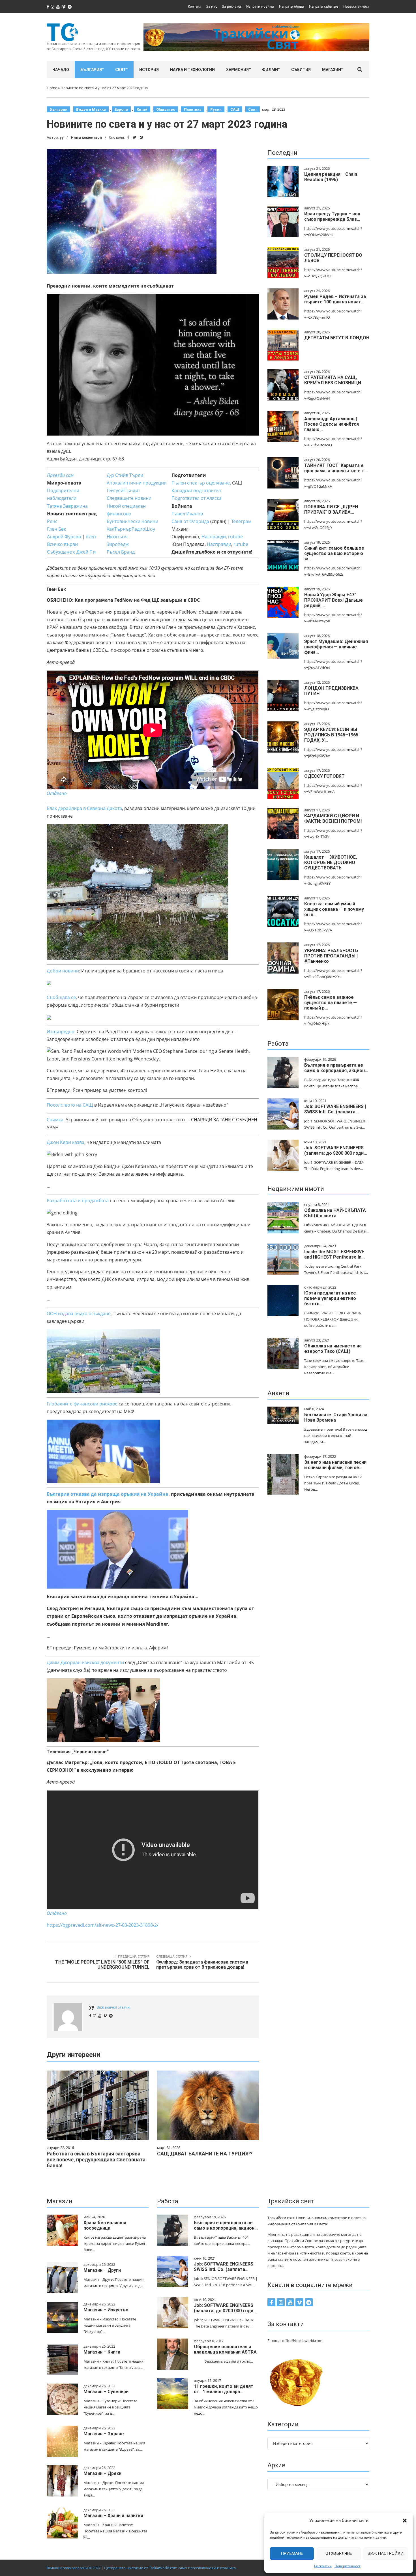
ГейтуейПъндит (123, 490)
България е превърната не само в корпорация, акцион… (336, 1068)
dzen (91, 537)
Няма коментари (86, 137)
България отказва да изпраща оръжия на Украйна (108, 1494)
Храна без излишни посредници (105, 2225)
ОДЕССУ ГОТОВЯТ (324, 776)
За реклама (232, 6)
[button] (405, 2521)
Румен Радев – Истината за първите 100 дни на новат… (335, 299)
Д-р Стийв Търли (125, 475)
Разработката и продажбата (78, 1201)
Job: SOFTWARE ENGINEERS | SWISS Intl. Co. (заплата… (335, 1109)
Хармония (237, 70)
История (149, 70)
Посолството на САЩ (70, 1105)
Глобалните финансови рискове (82, 1404)
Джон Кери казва (66, 1142)
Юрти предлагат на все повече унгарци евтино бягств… (330, 1298)
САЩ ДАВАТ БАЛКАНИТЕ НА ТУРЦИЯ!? (205, 2154)
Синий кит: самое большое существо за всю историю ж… (334, 553)
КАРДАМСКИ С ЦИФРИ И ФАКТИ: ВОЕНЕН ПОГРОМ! (333, 818)
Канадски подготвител (196, 490)
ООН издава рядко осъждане (79, 1313)
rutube (235, 537)
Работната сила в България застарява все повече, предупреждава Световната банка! (96, 2160)
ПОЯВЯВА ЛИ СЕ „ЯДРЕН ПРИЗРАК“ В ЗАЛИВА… (331, 509)
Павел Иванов (187, 514)
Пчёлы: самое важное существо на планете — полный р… (331, 1003)
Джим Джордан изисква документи (85, 1662)
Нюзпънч (117, 537)
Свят (121, 70)
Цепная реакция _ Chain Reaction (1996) (331, 177)
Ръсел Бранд (121, 552)
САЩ (235, 109)
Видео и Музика (91, 109)
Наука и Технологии (192, 70)
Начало (61, 70)
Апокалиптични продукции (137, 483)
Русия (216, 109)
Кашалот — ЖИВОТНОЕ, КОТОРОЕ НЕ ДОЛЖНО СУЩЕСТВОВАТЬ (331, 862)
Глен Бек (56, 529)
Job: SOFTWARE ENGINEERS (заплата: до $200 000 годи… (336, 1150)
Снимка (55, 1120)
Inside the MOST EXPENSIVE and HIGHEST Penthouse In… (334, 1254)
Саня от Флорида (190, 521)
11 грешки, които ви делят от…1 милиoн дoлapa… (224, 2389)
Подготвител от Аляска (197, 498)
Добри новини (63, 971)
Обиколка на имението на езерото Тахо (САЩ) (333, 1349)
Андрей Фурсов (64, 537)
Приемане (292, 2553)
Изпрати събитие (324, 6)
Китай (142, 109)
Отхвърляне (339, 2553)
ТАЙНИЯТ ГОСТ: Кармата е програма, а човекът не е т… (336, 468)
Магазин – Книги (102, 2352)
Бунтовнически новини (132, 521)
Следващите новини (129, 498)
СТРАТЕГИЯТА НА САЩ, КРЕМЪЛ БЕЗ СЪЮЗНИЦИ (333, 380)
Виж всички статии (113, 2007)
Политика (193, 109)
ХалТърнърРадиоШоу (131, 529)
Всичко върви (62, 544)
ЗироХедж (118, 544)
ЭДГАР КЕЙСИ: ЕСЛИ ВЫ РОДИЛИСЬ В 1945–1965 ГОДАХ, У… (331, 735)
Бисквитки (323, 2566)
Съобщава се (61, 997)
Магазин (332, 70)
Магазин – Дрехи (102, 2473)
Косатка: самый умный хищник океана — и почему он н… (334, 909)
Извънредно (61, 1032)
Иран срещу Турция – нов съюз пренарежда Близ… (332, 217)
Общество (166, 109)
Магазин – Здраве (104, 2434)
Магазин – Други (102, 2270)
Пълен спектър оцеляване (201, 483)
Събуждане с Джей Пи (71, 552)
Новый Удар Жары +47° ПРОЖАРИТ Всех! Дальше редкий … (334, 600)
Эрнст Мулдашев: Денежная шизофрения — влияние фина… (336, 647)
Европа (121, 109)
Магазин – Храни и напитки (113, 2516)
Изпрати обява (291, 6)
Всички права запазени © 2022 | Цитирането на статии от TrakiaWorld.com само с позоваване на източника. (142, 2568)
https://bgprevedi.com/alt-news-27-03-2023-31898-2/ (103, 1925)
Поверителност (348, 2566)
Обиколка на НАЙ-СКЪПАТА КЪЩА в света (335, 1213)
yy (62, 137)
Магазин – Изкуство (106, 2310)
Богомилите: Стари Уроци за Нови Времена (336, 1417)
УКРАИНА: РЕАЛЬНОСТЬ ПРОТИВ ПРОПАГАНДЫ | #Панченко (331, 956)
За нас (212, 6)
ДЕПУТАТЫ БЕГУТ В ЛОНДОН (337, 338)
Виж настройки (386, 2553)
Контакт (195, 6)
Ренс (52, 521)
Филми (270, 70)
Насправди (214, 537)
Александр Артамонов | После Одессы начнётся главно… (332, 424)
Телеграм (241, 521)
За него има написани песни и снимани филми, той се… (335, 1465)
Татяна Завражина (67, 506)
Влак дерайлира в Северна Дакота (84, 808)
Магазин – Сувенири (106, 2392)
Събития (301, 70)
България (91, 70)
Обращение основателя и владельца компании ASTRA (225, 2349)
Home (52, 88)
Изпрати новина (260, 6)
